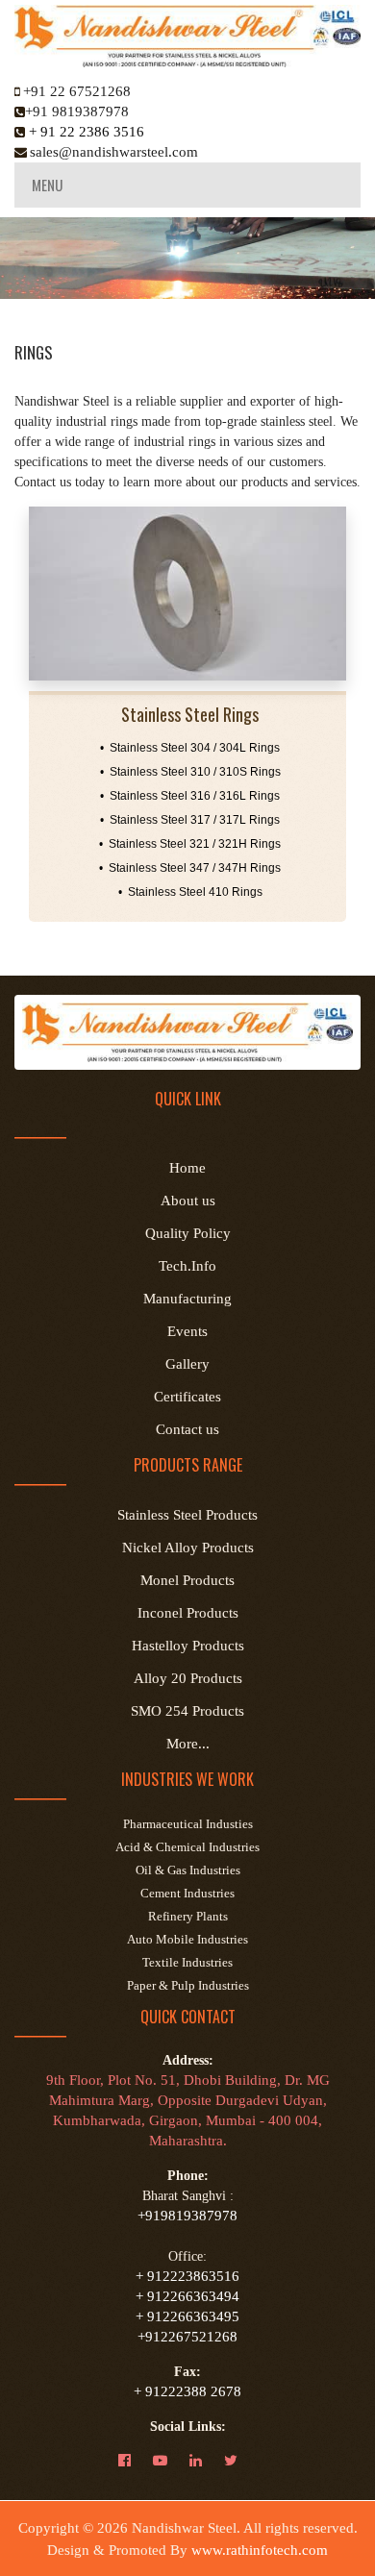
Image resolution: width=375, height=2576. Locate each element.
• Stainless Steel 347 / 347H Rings (190, 868)
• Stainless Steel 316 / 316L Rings (190, 796)
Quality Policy (188, 1233)
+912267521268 (187, 2337)
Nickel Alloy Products (188, 1548)
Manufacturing (187, 1299)
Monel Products (187, 1580)
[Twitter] (240, 2461)
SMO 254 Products (187, 1711)
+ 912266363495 (187, 2316)
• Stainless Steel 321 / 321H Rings (190, 844)
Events (187, 1331)
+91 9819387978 (77, 111)
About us (188, 1201)
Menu (47, 185)
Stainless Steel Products (187, 1515)
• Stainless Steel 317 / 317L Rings (190, 820)
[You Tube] (170, 2461)
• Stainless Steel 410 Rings (190, 892)
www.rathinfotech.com (260, 2550)
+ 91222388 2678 (187, 2391)
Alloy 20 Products (188, 1678)
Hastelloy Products (188, 1646)
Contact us (187, 1429)
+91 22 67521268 (77, 91)
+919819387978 (187, 2216)
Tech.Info (187, 1266)
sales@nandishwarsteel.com (114, 152)
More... (188, 1744)
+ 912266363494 (187, 2296)
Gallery (187, 1364)
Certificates (187, 1397)
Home (187, 1168)
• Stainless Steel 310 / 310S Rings (190, 772)
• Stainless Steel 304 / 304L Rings (190, 748)
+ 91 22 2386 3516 (85, 132)
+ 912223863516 (187, 2276)
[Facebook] (134, 2461)
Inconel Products (188, 1613)
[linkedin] (205, 2461)
